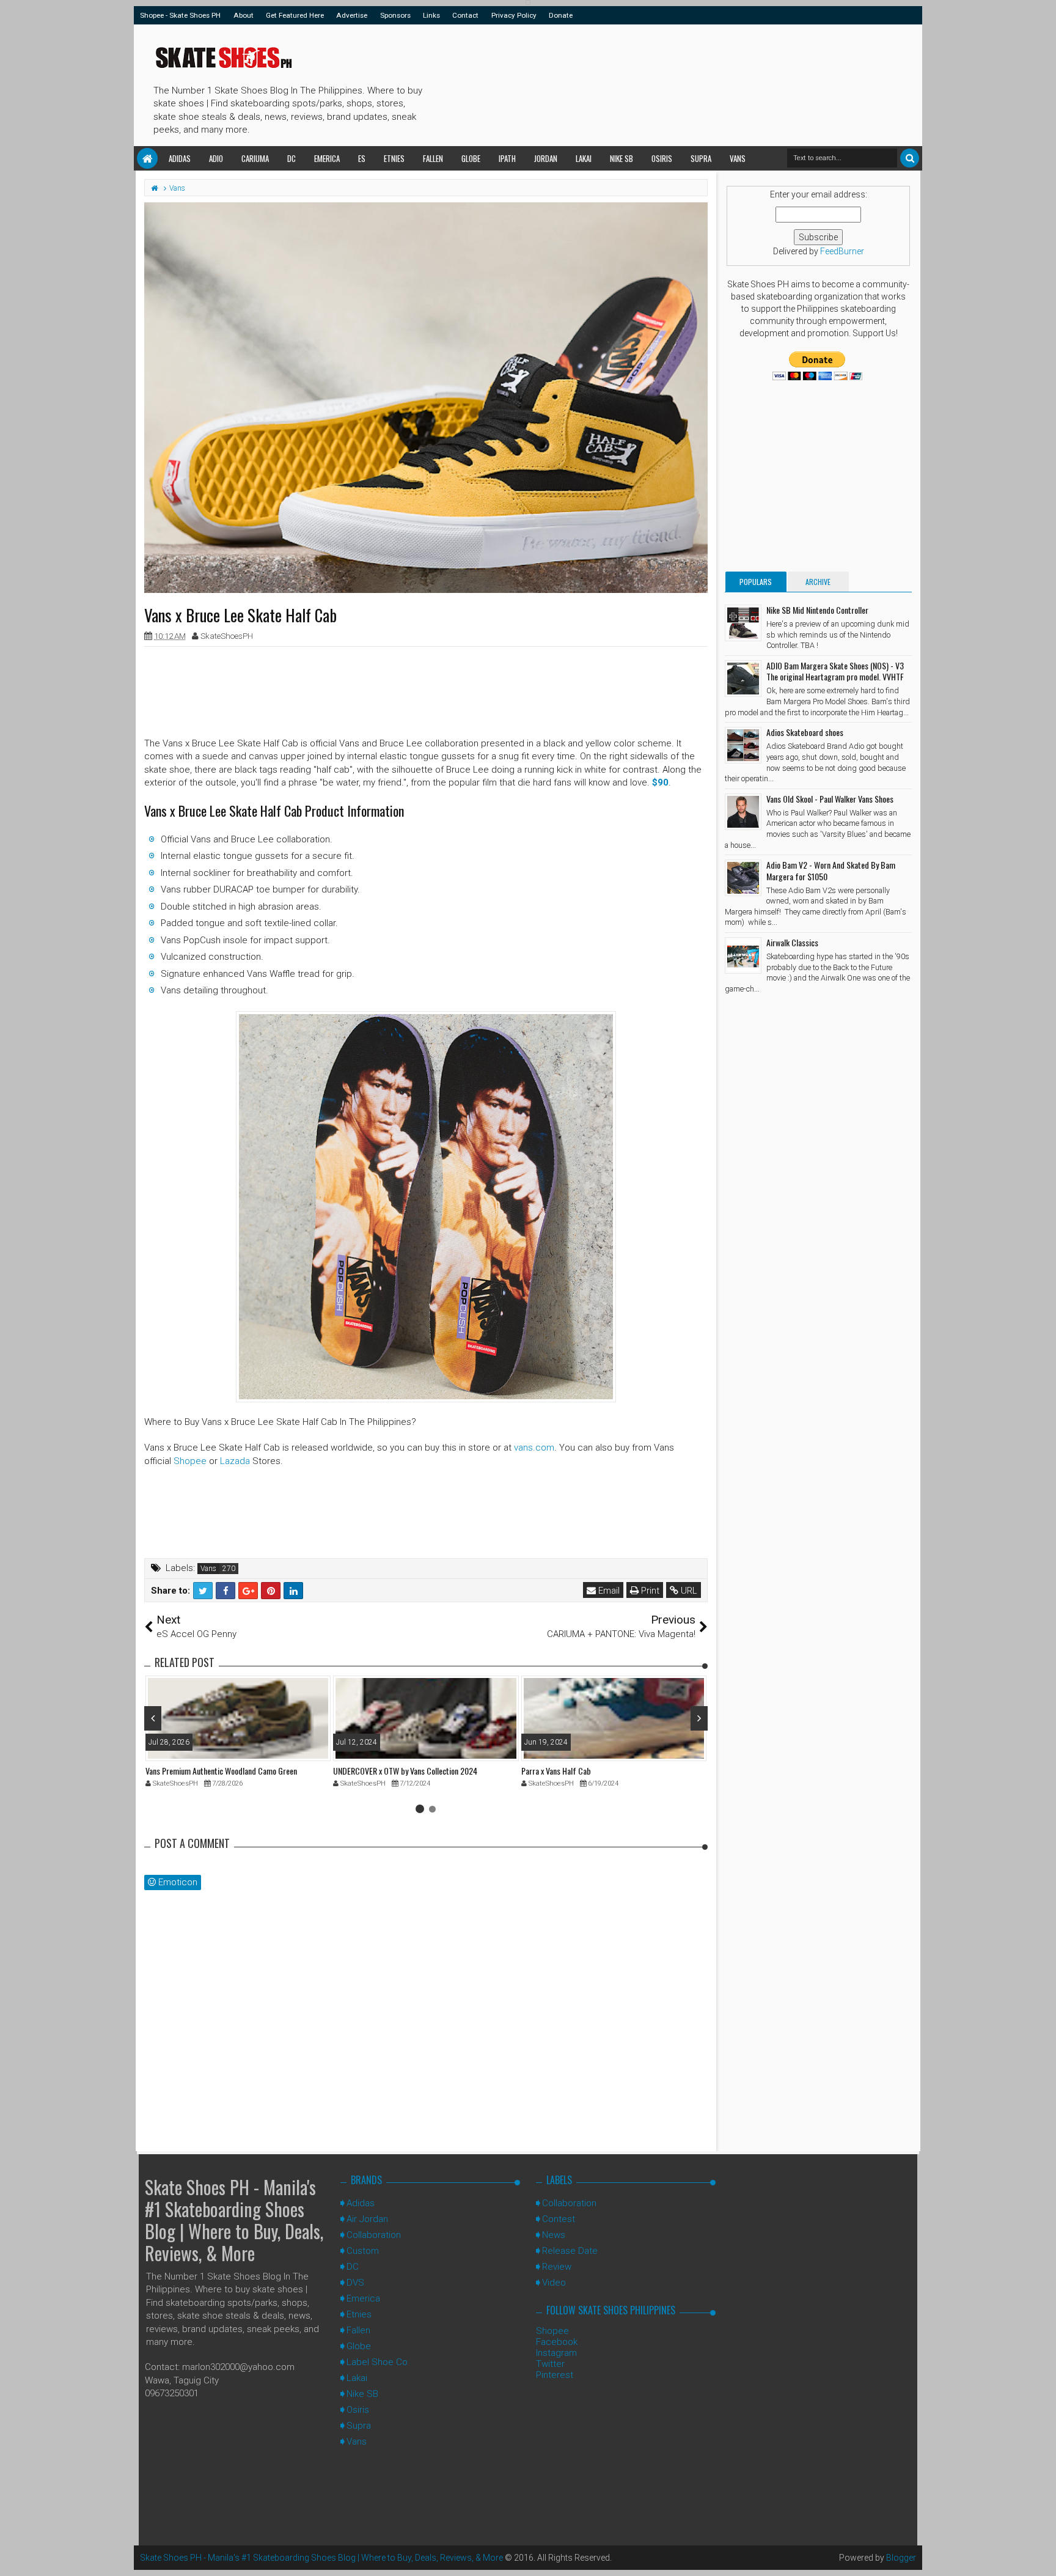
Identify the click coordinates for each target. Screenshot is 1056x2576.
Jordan (546, 158)
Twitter (550, 2364)
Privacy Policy (514, 15)
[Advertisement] (650, 83)
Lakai (584, 158)
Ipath (507, 158)
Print (649, 1591)
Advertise (352, 15)
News (554, 2235)
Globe (471, 158)
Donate (561, 15)
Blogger (901, 2558)
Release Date (570, 2251)
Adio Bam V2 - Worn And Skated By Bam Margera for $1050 (831, 870)
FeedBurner (842, 251)
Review (557, 2267)
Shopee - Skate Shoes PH (180, 15)
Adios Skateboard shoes (805, 732)
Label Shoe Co (377, 2362)
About (244, 15)
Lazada (235, 1461)
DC (291, 158)
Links (431, 15)
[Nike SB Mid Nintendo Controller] (743, 623)
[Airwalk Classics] (743, 955)
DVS (355, 2283)
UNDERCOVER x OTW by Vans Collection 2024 (405, 1771)
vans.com (534, 1448)
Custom (363, 2251)
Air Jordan (367, 2219)
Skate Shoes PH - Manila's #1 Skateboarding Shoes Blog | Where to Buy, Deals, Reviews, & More (234, 2220)
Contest (559, 2219)
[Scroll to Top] (1041, 2555)
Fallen (433, 158)
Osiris (662, 158)
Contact (465, 15)
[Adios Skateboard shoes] (743, 745)
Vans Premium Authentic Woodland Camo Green (221, 1771)
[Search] (910, 158)
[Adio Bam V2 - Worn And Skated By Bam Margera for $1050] (743, 878)
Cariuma (255, 158)
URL (688, 1591)
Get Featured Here (295, 15)
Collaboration (374, 2235)
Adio (216, 158)
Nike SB (621, 158)
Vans (738, 158)
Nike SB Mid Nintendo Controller (817, 610)
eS (362, 158)
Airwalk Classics (792, 942)
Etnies (394, 158)
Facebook (557, 2342)
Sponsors (395, 15)
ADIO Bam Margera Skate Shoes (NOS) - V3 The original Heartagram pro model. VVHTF (835, 671)
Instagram (556, 2353)
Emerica (327, 158)
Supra (701, 158)
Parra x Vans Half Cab (556, 1771)
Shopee (190, 1461)
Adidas (180, 158)
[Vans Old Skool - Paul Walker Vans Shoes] (743, 812)
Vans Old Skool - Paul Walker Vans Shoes (830, 799)
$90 (660, 782)
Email (608, 1591)
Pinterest (555, 2375)
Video (554, 2283)
